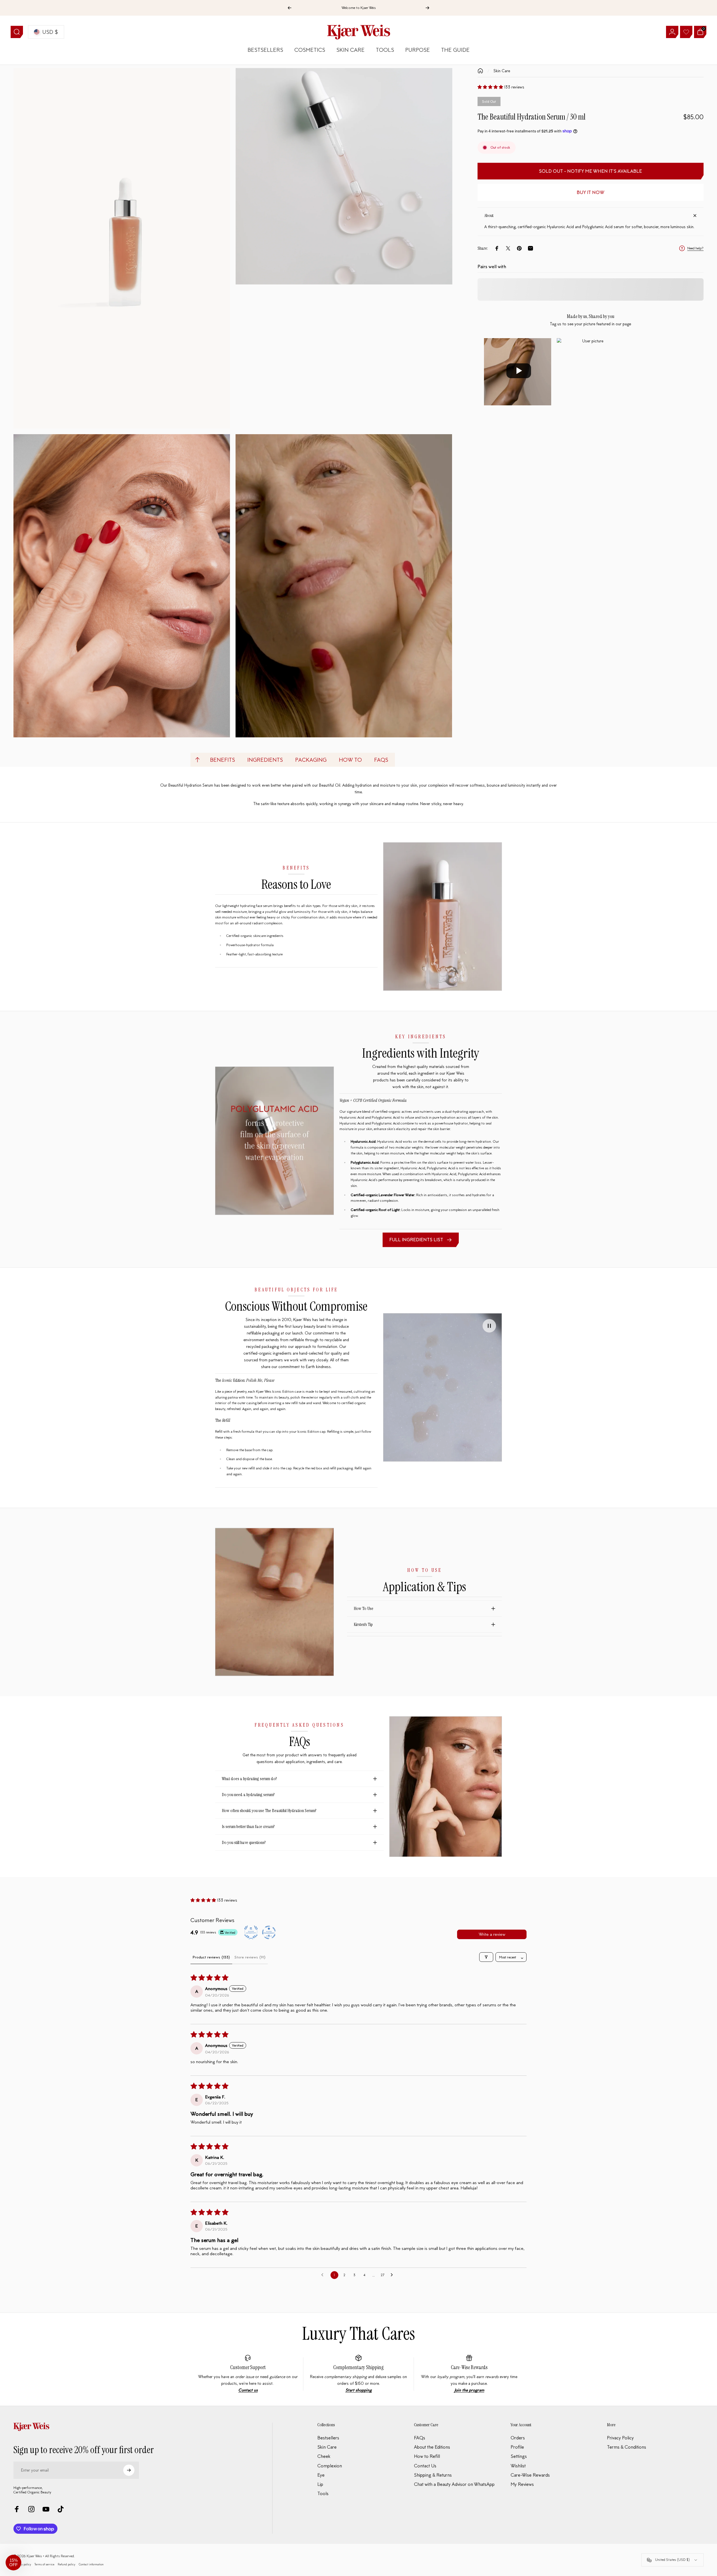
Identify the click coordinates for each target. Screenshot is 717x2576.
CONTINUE (304, 1342)
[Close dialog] (461, 1213)
